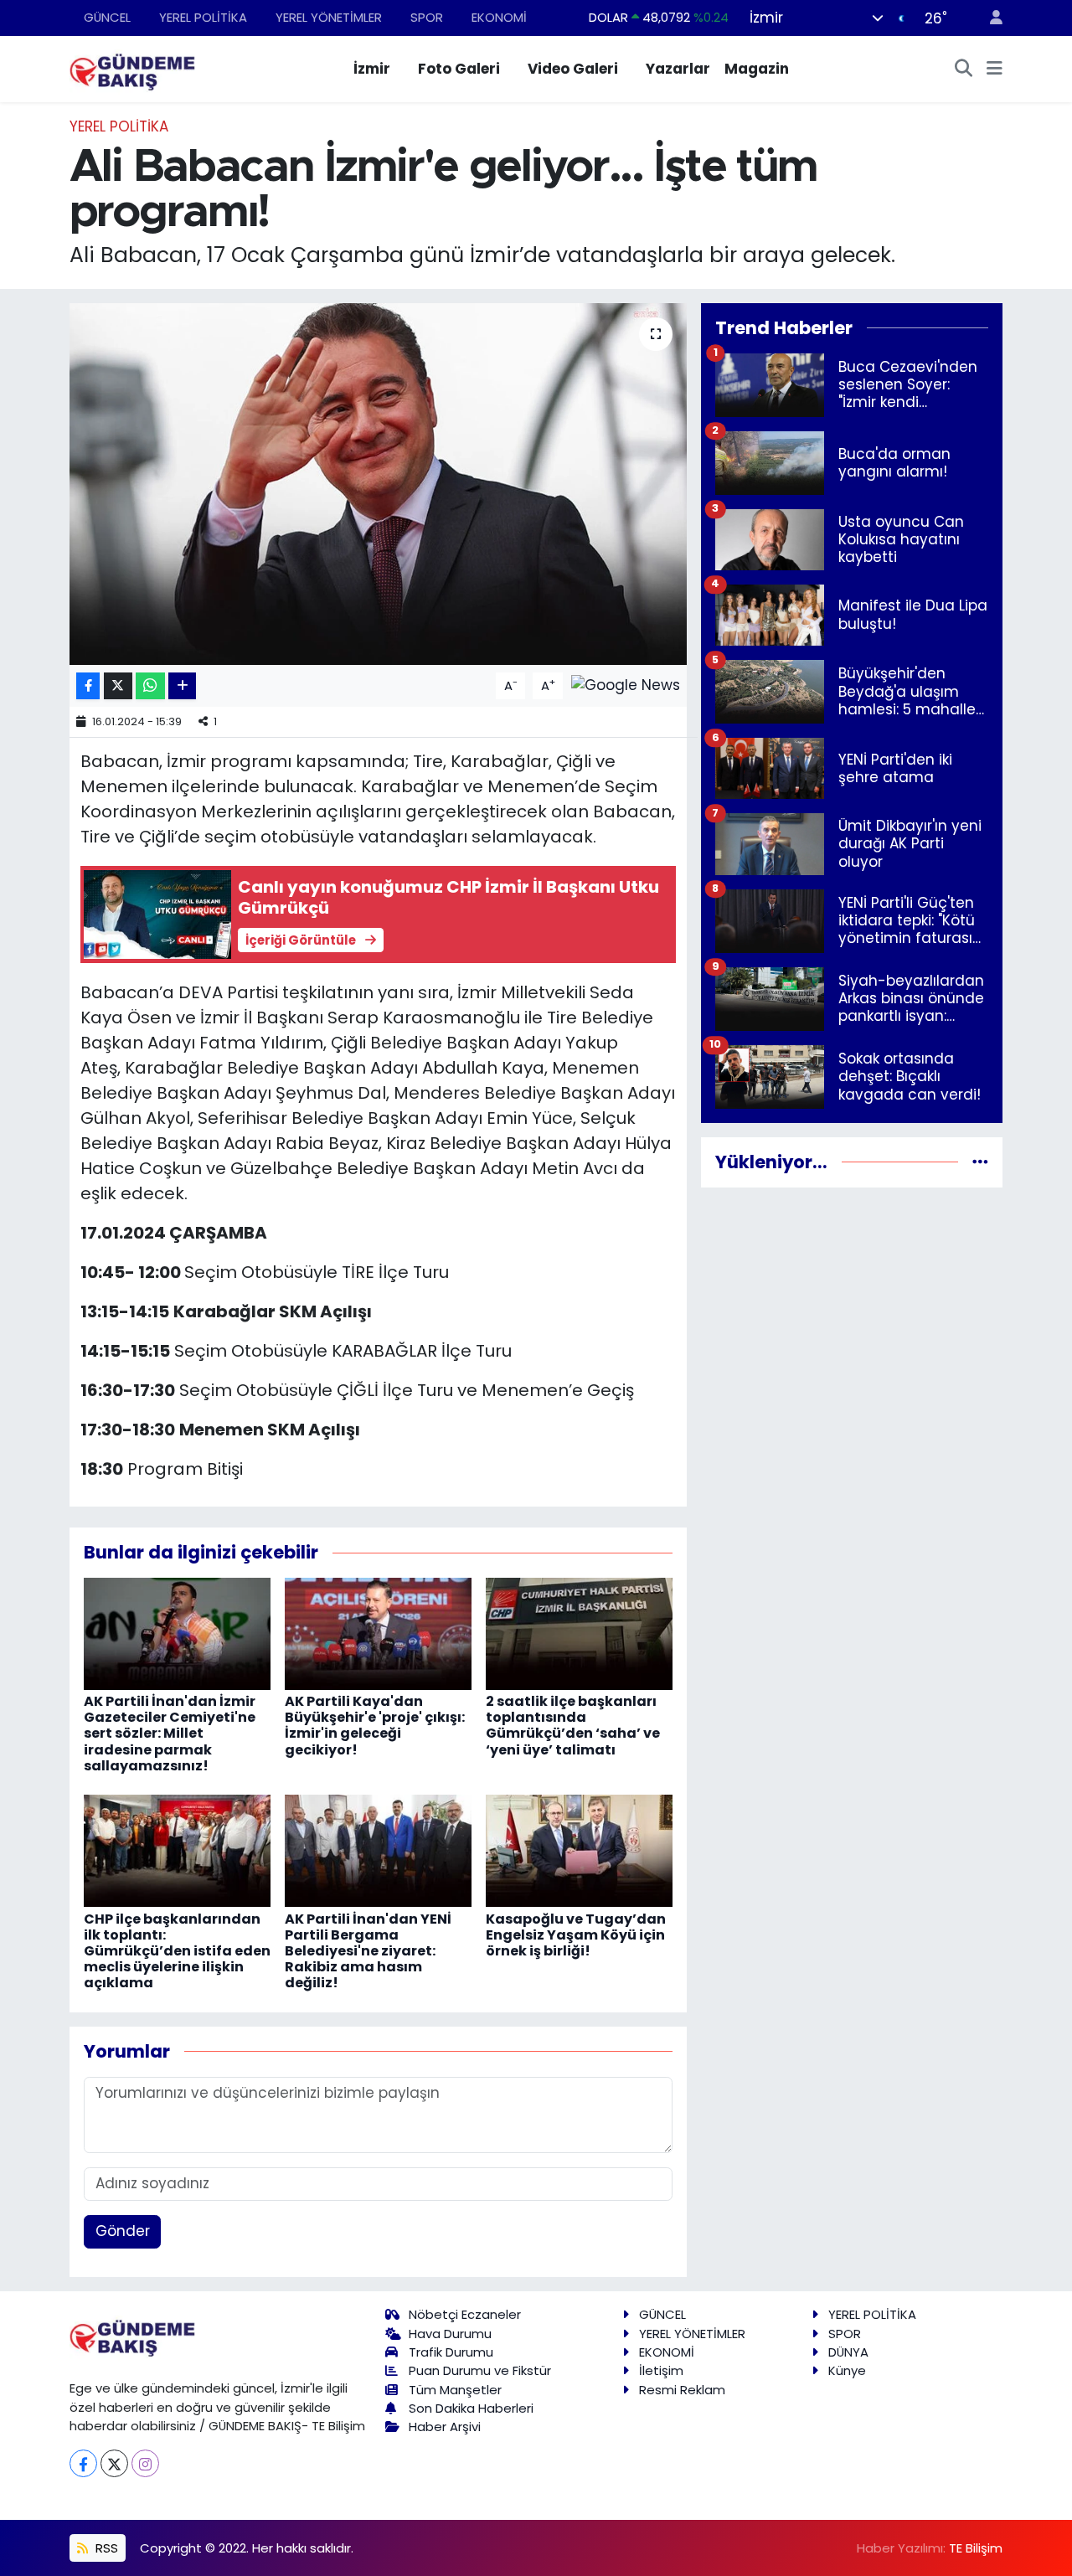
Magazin (757, 69)
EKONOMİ (499, 17)
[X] (114, 2463)
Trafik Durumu (451, 2352)
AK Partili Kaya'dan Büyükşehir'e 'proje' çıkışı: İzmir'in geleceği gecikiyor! (375, 1726)
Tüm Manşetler (455, 2390)
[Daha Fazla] (182, 686)
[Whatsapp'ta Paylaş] (150, 686)
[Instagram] (145, 2463)
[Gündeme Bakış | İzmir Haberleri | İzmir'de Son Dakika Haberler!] (132, 68)
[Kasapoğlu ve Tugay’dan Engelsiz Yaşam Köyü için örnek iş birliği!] (579, 1850)
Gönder (123, 2231)
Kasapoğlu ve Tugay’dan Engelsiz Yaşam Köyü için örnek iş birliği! (576, 1935)
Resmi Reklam (682, 2390)
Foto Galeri (459, 69)
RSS (105, 2548)
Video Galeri (573, 69)
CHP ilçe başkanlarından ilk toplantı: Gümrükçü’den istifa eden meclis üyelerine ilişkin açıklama (177, 1951)
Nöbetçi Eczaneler (465, 2314)
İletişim (661, 2370)
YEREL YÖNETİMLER (329, 17)
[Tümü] (980, 1162)
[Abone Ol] (626, 685)
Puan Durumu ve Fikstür (480, 2370)
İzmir (372, 69)
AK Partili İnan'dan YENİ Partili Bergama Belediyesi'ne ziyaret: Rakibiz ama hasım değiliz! (368, 1951)
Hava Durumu (450, 2334)
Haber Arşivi (445, 2427)
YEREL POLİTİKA (203, 17)
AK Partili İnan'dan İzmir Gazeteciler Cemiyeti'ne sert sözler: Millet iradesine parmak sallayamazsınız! (170, 1734)
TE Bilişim (976, 2548)
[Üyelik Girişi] (989, 18)
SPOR (427, 17)
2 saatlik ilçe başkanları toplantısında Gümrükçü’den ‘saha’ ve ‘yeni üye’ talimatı (573, 1726)
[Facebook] (83, 2463)
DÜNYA (848, 2352)
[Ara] (964, 70)
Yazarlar (678, 69)
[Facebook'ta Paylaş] (88, 686)
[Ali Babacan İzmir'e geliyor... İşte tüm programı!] (378, 484)
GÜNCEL (107, 17)
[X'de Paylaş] (118, 686)
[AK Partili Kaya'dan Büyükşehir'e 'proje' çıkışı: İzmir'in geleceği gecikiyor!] (378, 1633)
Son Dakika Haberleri (471, 2408)
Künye (847, 2370)
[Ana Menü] (995, 70)
